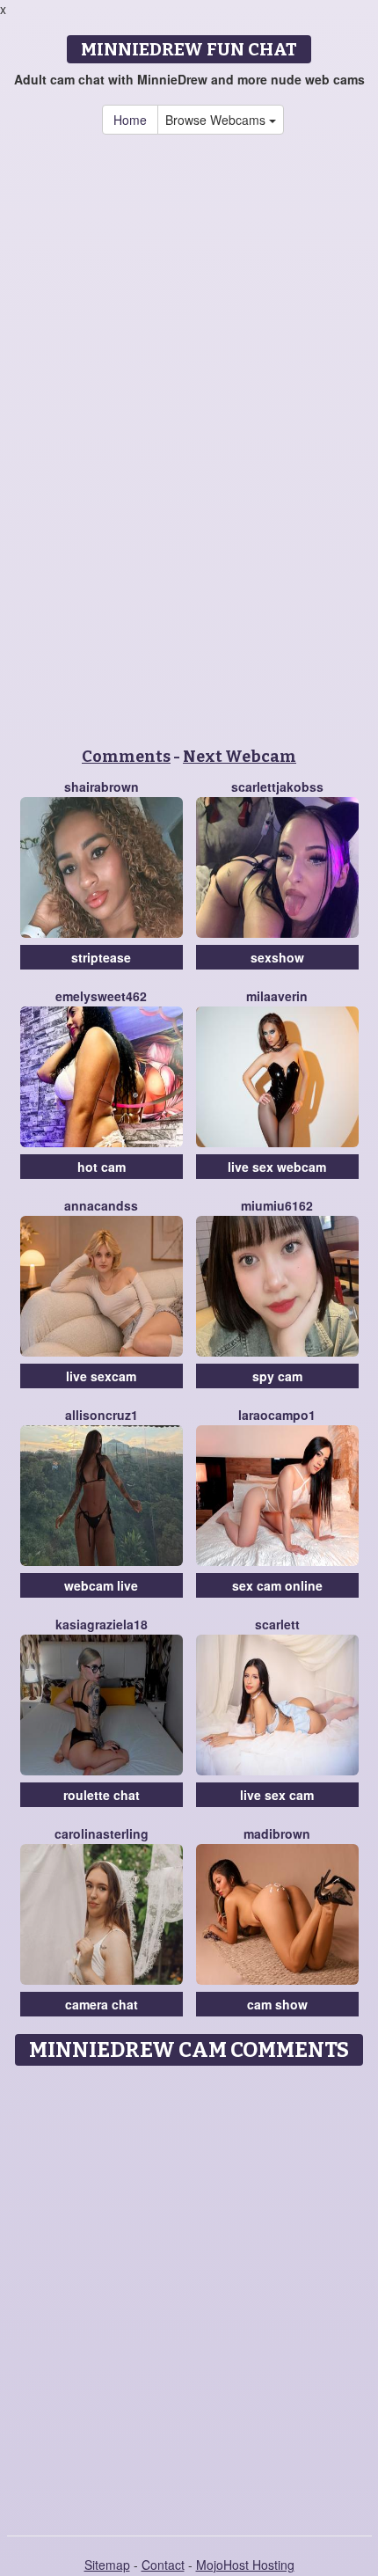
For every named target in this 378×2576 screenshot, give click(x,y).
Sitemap (107, 2565)
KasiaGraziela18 (102, 1624)
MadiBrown (277, 1833)
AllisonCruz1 (102, 1415)
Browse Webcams (217, 120)
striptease (101, 957)
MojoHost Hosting (245, 2565)
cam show (277, 2004)
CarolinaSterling (102, 1833)
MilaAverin (277, 996)
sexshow (277, 957)
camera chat (102, 2004)
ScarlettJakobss (277, 787)
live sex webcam (277, 1167)
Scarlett (277, 1624)
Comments (126, 757)
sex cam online (277, 1585)
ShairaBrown (102, 787)
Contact (163, 2565)
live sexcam (101, 1376)
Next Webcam (240, 757)
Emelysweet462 (101, 996)
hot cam (102, 1167)
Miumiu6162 (277, 1205)
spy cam (277, 1376)
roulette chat (102, 1795)
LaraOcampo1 (277, 1415)
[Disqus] (189, 2294)
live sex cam (277, 1795)
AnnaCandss (101, 1205)
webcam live (101, 1585)
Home (130, 120)
